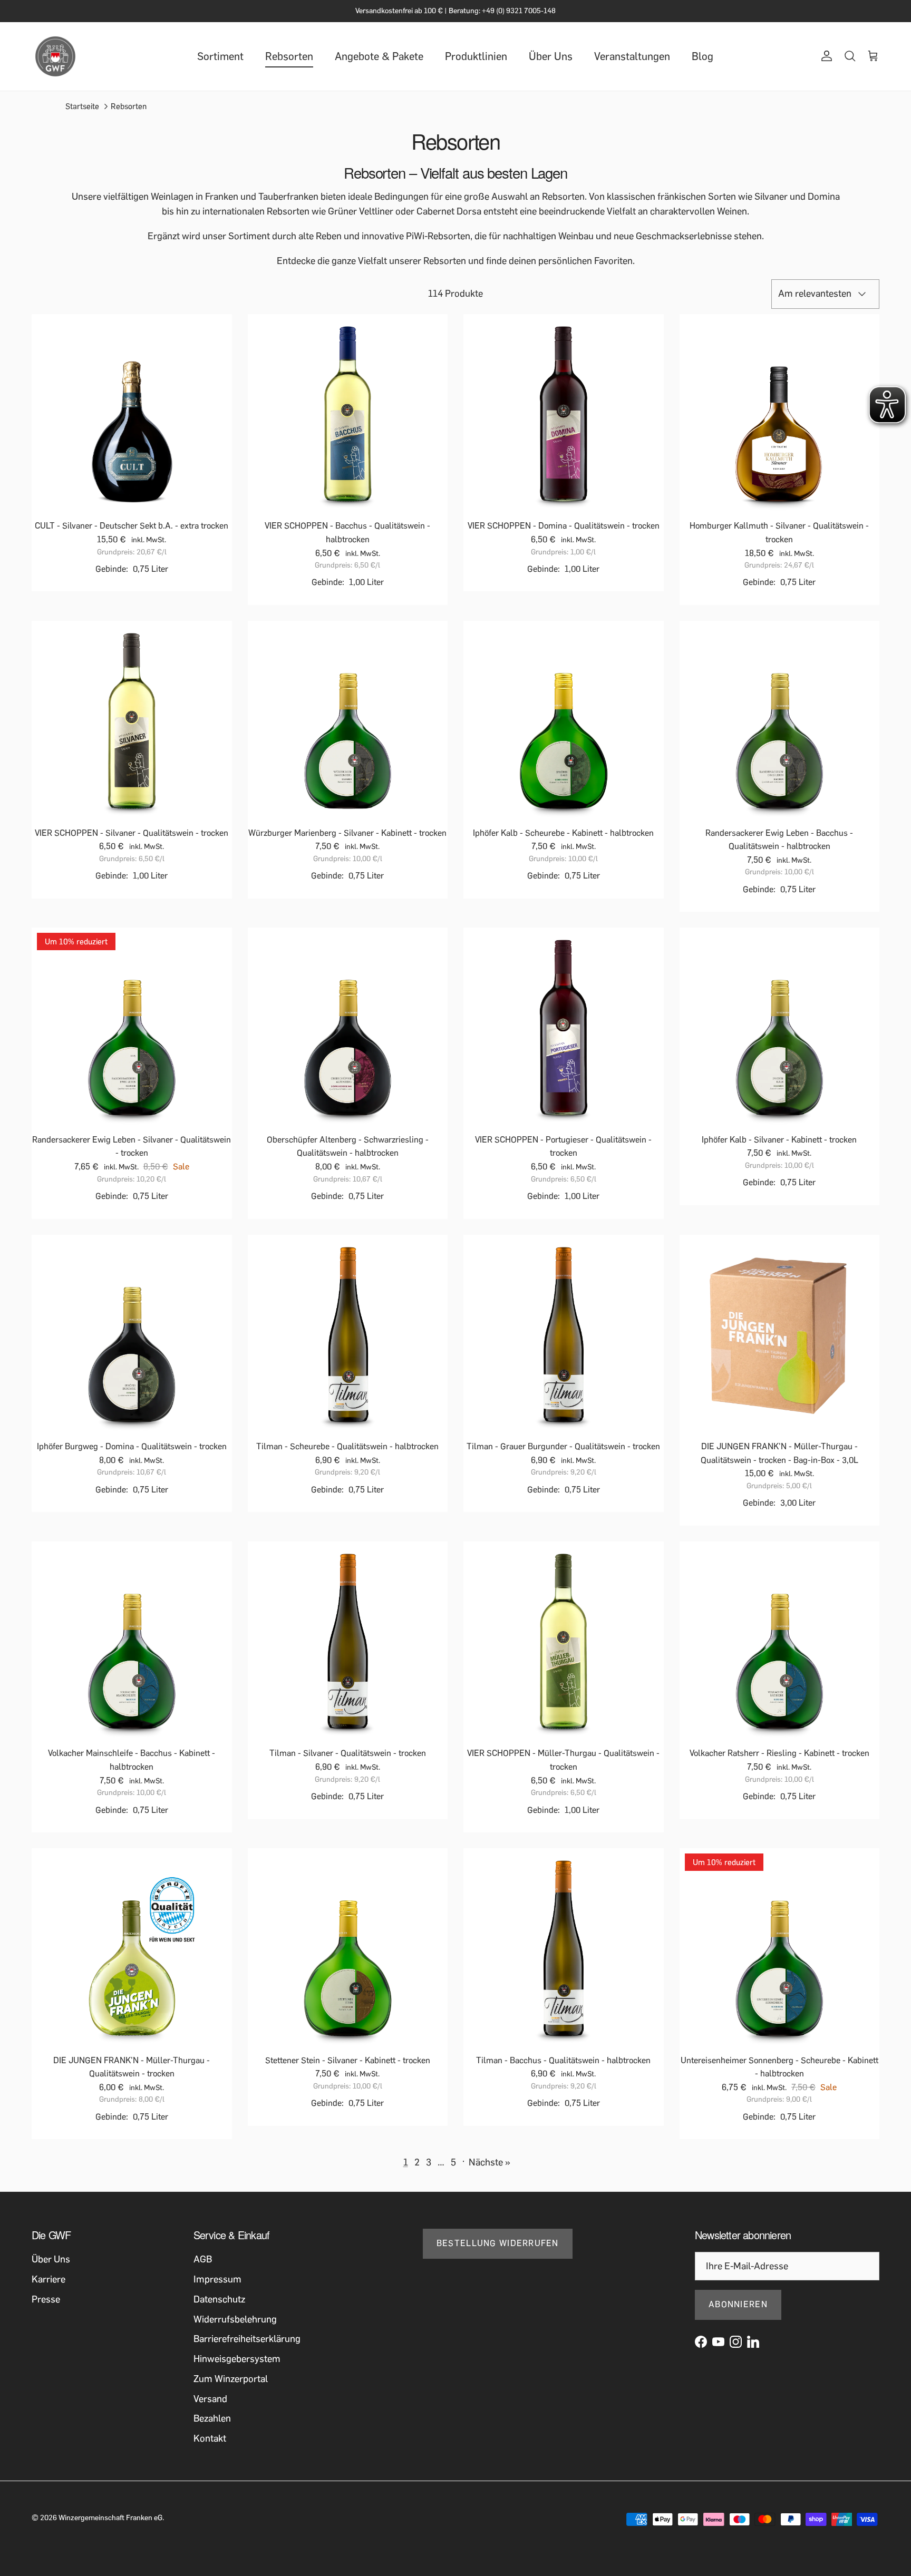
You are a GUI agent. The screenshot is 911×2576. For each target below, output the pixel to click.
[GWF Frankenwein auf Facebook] (701, 2342)
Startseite (82, 106)
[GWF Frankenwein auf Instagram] (736, 2342)
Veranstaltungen (632, 56)
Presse (46, 2299)
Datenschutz (219, 2299)
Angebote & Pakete (379, 56)
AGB (203, 2259)
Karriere (49, 2279)
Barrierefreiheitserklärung (247, 2339)
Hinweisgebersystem (237, 2359)
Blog (702, 56)
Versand (210, 2399)
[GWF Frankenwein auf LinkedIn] (753, 2342)
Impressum (217, 2279)
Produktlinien (476, 56)
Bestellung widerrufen (498, 2243)
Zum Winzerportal (231, 2379)
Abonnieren (738, 2304)
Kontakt (210, 2438)
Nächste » (490, 2162)
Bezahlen (212, 2418)
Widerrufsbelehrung (235, 2319)
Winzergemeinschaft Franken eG (110, 2518)
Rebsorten (289, 56)
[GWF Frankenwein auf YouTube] (718, 2342)
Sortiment (220, 56)
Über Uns (551, 56)
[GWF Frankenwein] (55, 56)
